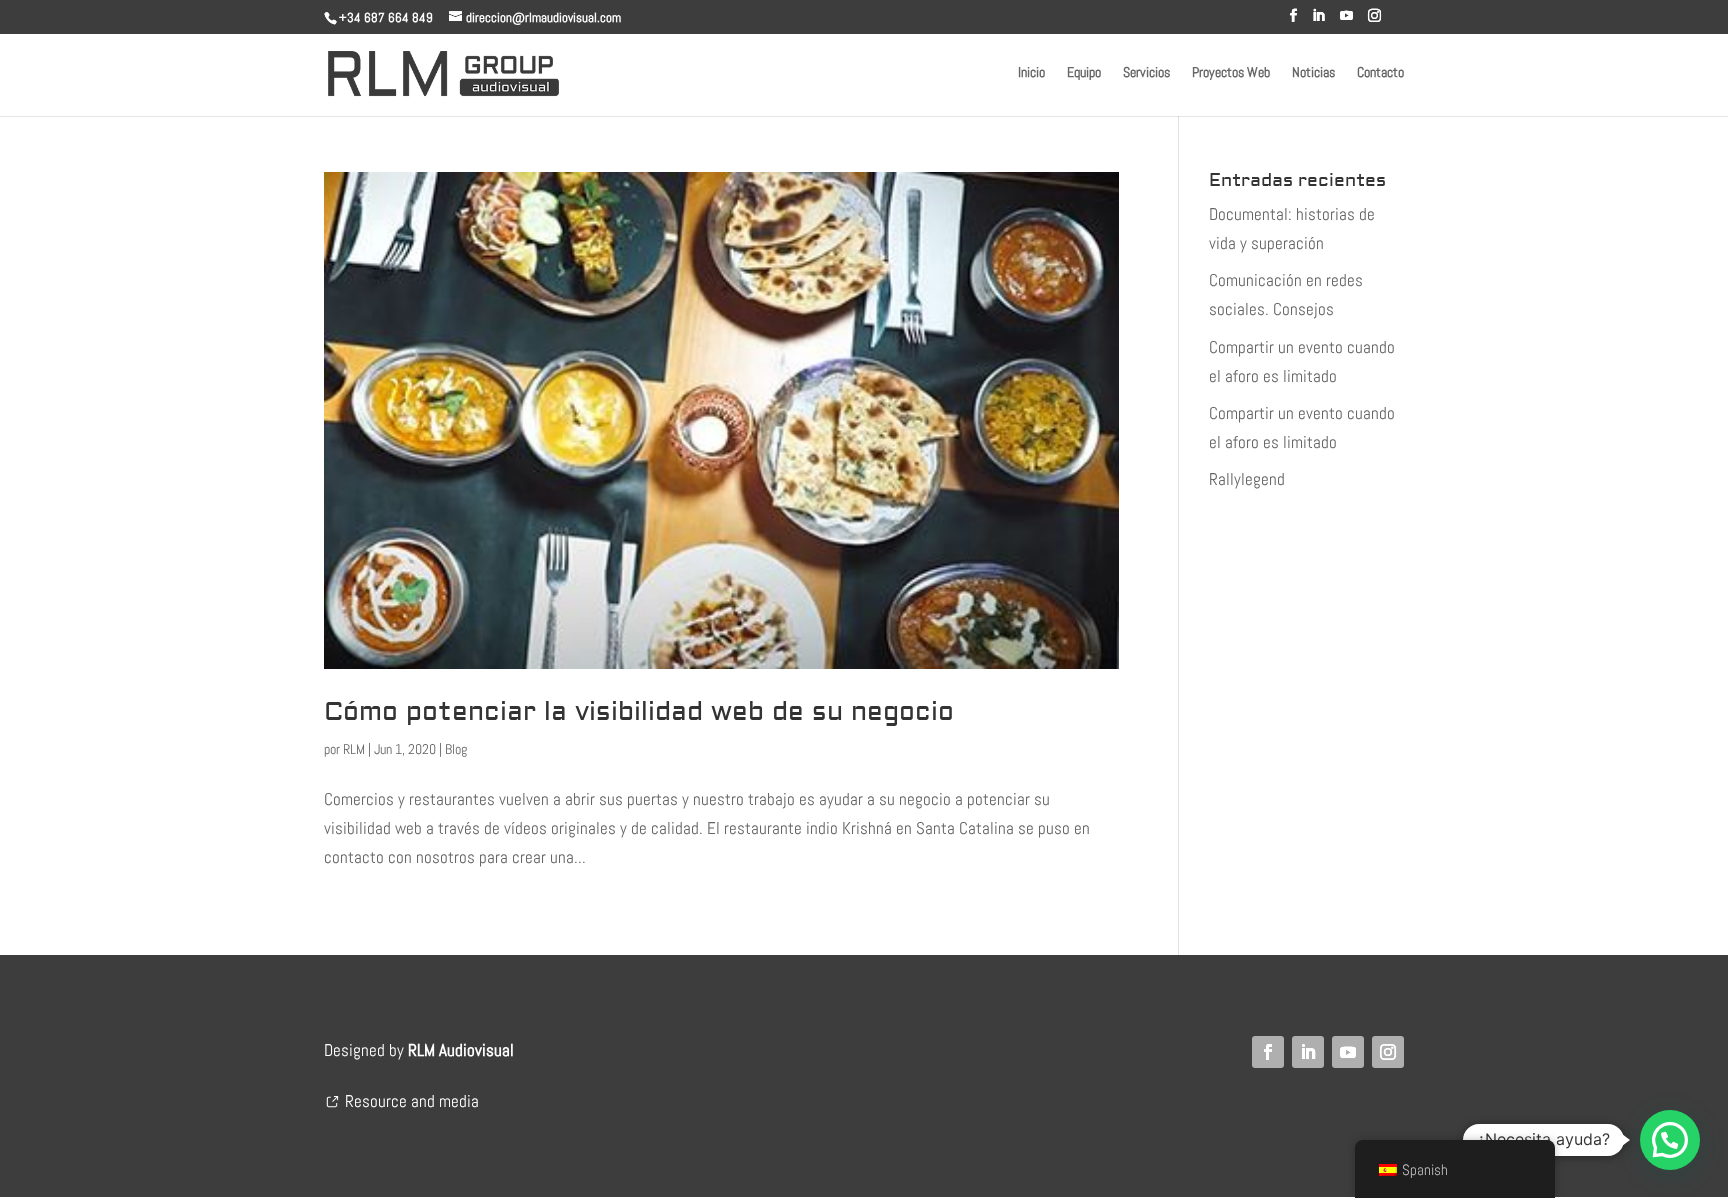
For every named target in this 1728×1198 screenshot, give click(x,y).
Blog (456, 749)
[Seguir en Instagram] (1388, 1052)
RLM (354, 749)
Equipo (1084, 73)
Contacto (1380, 73)
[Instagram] (1374, 21)
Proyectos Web (1231, 73)
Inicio (1031, 73)
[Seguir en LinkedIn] (1308, 1052)
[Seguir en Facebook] (1268, 1052)
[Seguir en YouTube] (1348, 1052)
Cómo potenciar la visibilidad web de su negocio (639, 712)
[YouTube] (1346, 21)
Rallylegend (1247, 479)
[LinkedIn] (1318, 21)
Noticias (1313, 73)
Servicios (1146, 73)
